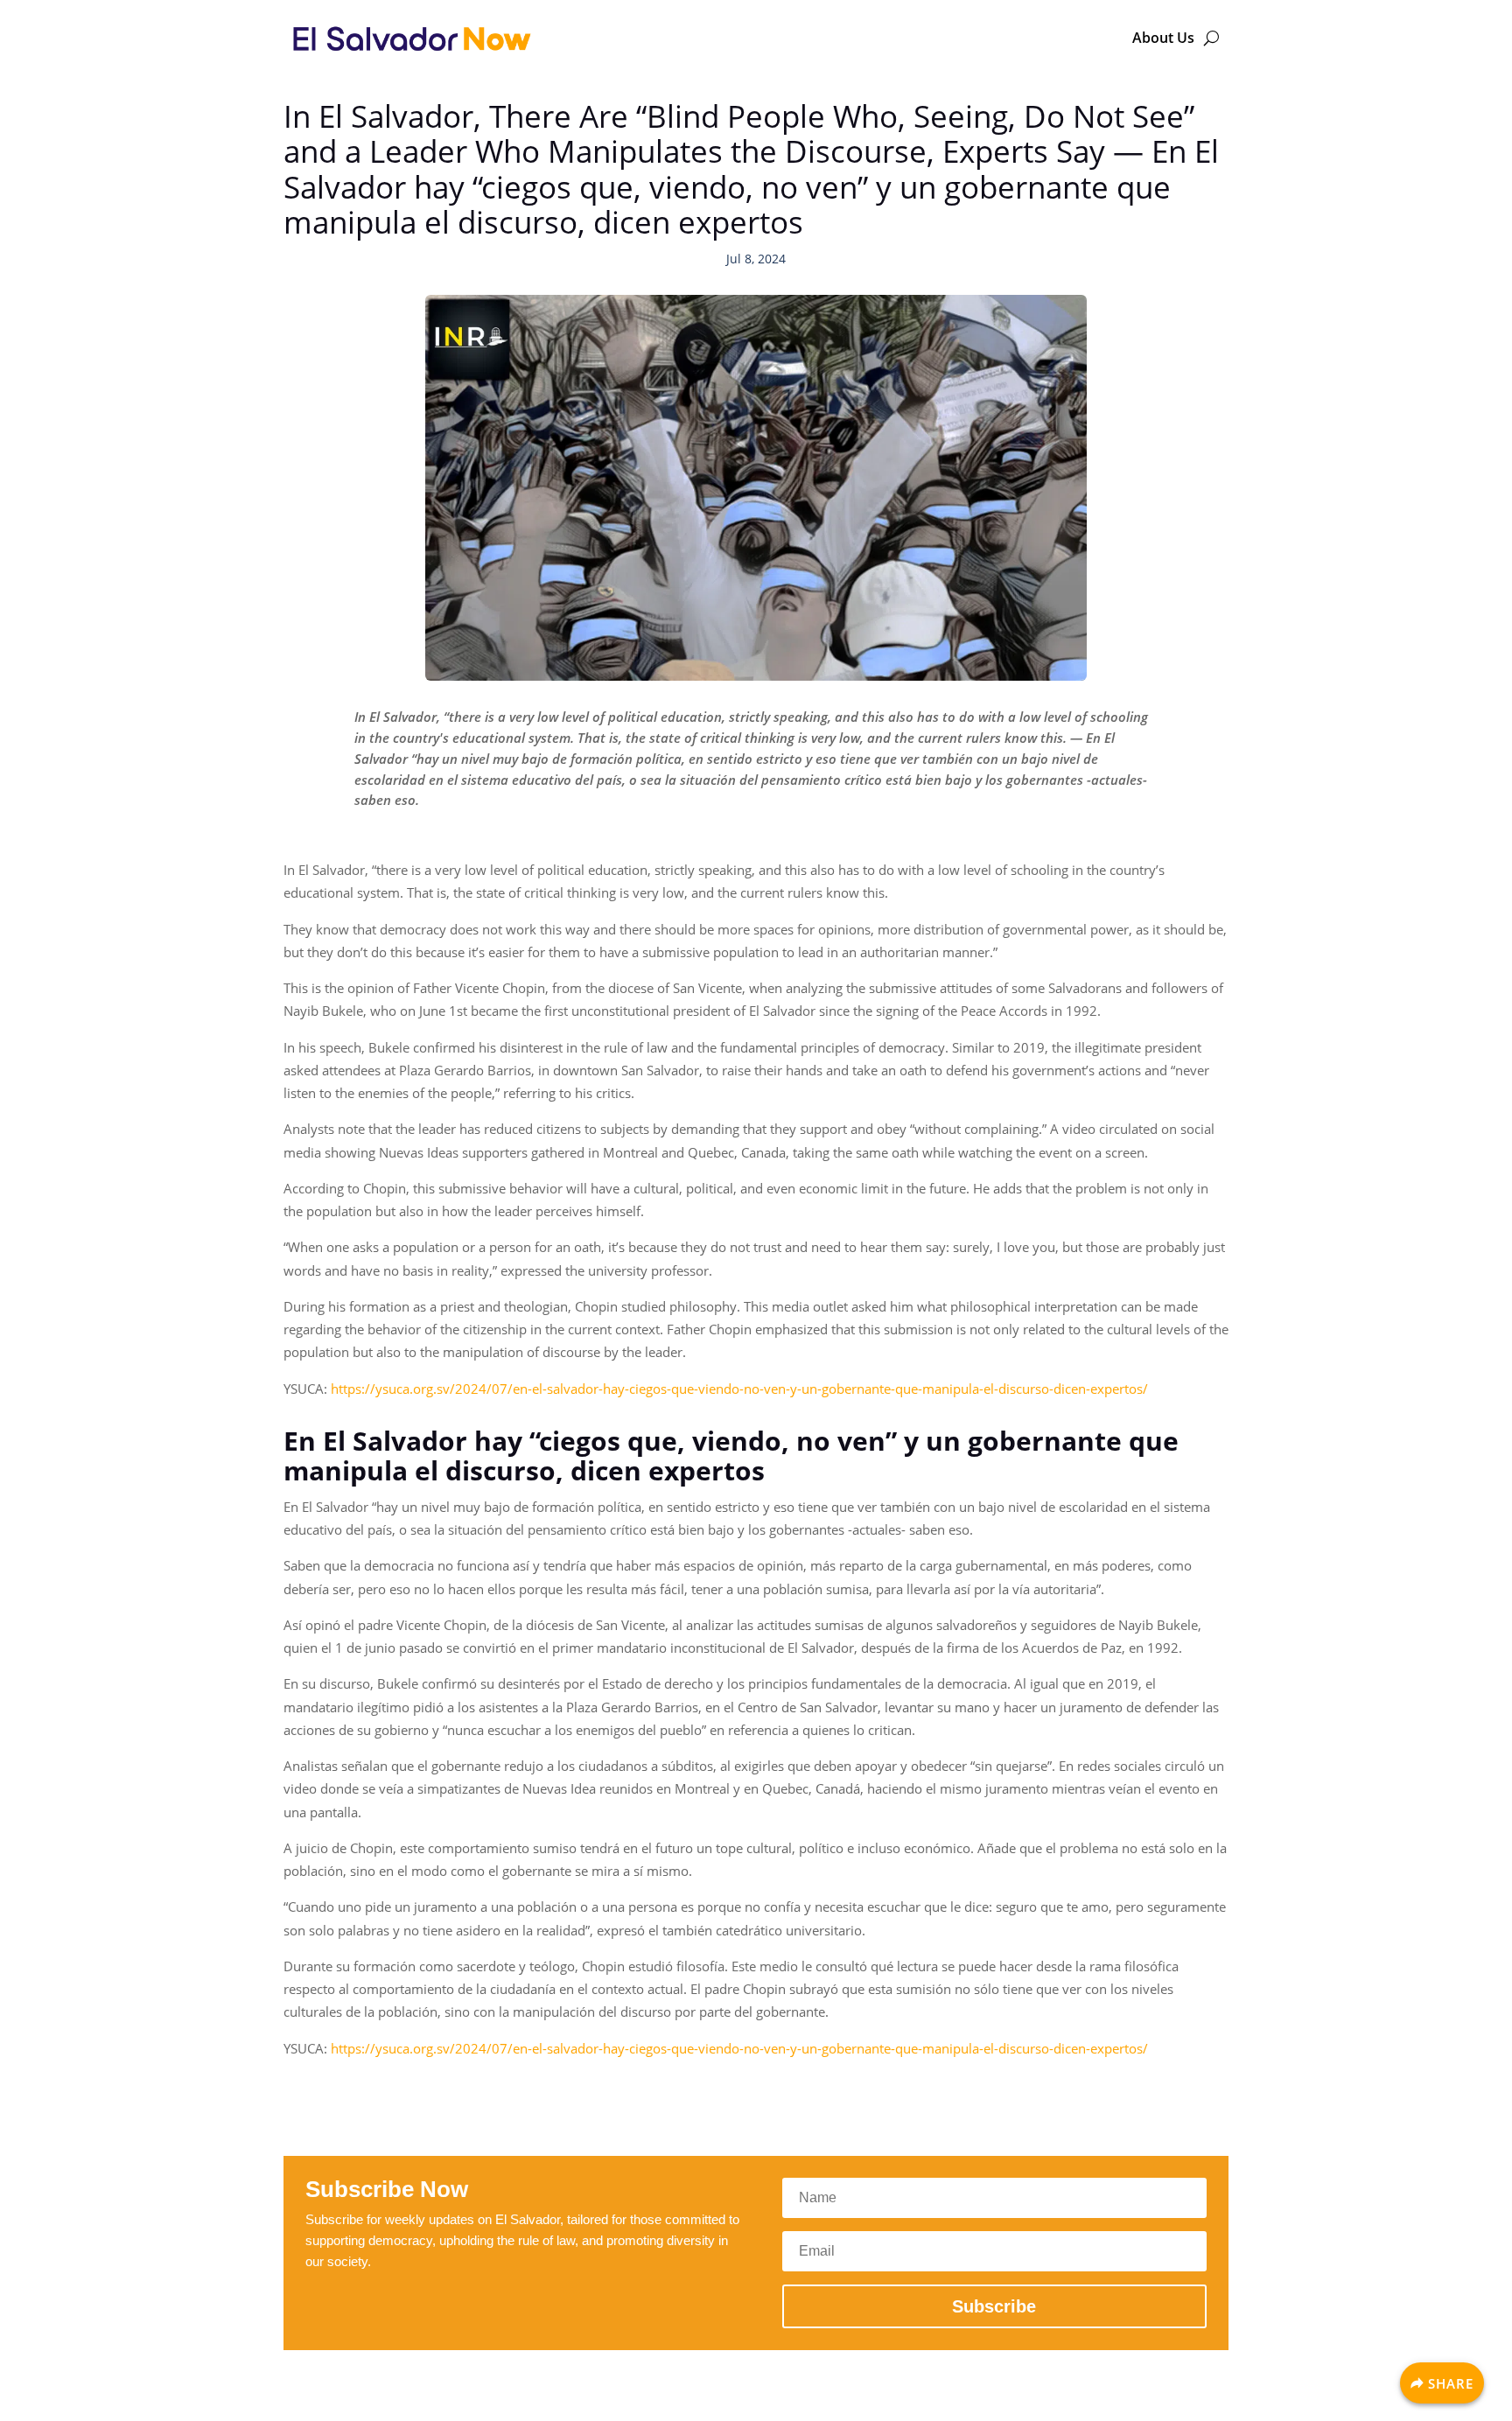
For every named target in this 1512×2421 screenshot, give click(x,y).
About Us (1163, 38)
